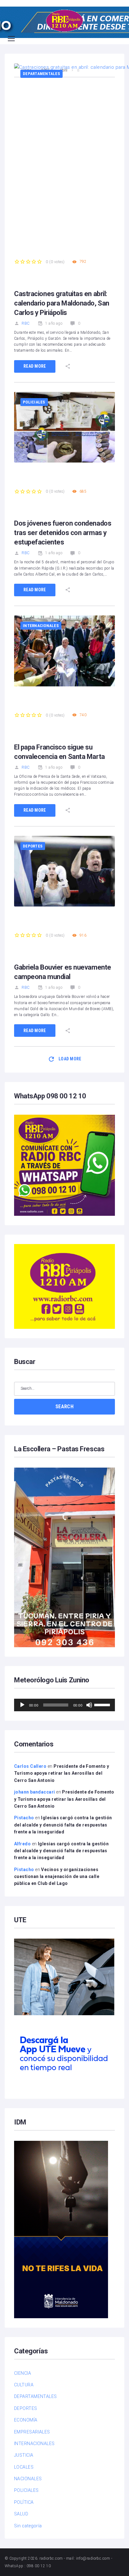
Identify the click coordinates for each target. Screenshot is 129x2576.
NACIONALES (28, 2479)
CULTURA (24, 2385)
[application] (64, 1705)
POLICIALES (34, 402)
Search (64, 1407)
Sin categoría (28, 2526)
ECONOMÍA (26, 2420)
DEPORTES (33, 846)
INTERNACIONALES (41, 626)
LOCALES (24, 2467)
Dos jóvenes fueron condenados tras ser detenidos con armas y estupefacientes (63, 533)
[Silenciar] (89, 1705)
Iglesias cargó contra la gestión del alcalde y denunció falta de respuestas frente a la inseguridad (63, 1825)
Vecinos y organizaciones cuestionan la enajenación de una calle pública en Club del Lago (57, 1877)
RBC (26, 323)
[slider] (103, 1704)
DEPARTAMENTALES (41, 74)
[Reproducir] (22, 1705)
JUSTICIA (24, 2455)
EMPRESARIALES (32, 2432)
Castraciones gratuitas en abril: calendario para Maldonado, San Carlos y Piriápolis (62, 303)
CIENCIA (23, 2373)
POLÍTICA (24, 2502)
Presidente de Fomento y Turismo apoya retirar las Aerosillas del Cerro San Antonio (62, 1773)
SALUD (21, 2514)
